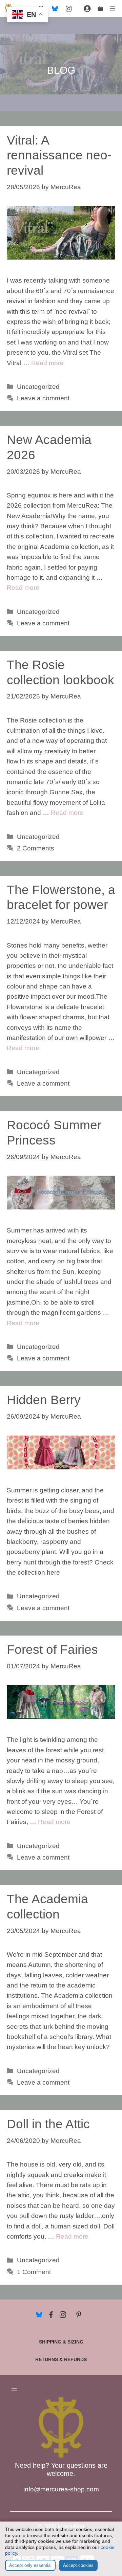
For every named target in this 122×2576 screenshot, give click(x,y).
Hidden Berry (44, 1400)
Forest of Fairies (52, 1650)
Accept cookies (78, 2565)
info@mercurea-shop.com (61, 2489)
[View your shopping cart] (100, 8)
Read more (47, 363)
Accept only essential (30, 2565)
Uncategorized (38, 387)
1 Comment (34, 2272)
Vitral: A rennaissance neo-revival (59, 155)
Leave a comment (43, 398)
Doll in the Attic (48, 2124)
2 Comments (36, 848)
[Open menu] (14, 2390)
